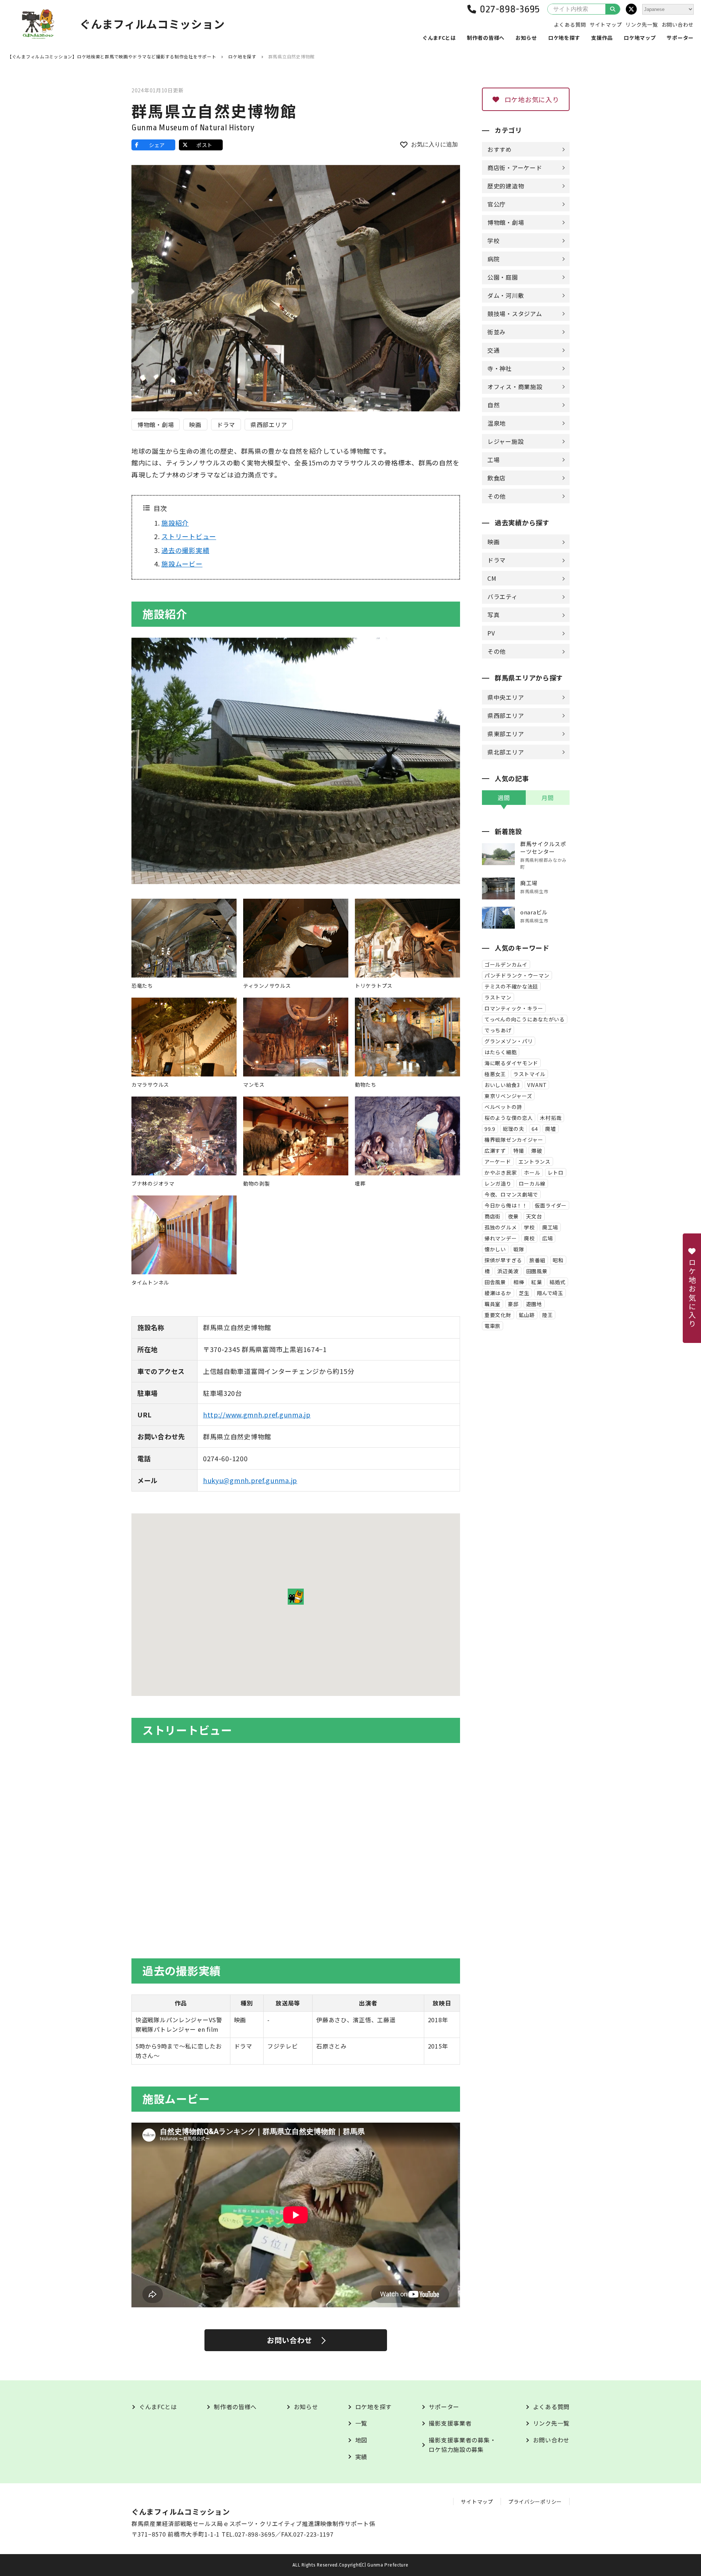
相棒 (519, 1282)
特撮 (519, 1151)
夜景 (513, 1216)
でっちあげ (498, 1030)
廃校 (529, 1238)
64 (535, 1129)
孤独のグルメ (501, 1227)
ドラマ (226, 425)
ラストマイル (529, 1074)
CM (492, 578)
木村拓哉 (551, 1118)
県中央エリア (506, 697)
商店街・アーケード (515, 168)
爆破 (537, 1151)
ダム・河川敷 (506, 295)
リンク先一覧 (641, 24)
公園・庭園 (503, 277)
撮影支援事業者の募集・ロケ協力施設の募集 (462, 2445)
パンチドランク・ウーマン (517, 975)
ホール (532, 1172)
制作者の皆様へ (486, 38)
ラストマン (498, 997)
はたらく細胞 (501, 1052)
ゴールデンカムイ (506, 964)
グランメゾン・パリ (509, 1041)
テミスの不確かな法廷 (511, 986)
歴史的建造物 (506, 186)
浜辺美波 (508, 1271)
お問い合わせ (678, 24)
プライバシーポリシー (535, 2502)
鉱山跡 (527, 1315)
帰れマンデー (501, 1238)
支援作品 (602, 38)
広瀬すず (495, 1151)
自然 (493, 405)
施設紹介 (175, 523)
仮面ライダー (551, 1205)
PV (491, 633)
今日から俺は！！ (506, 1205)
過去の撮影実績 (185, 550)
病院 (493, 259)
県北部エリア (506, 752)
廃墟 (550, 1129)
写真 (493, 615)
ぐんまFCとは (439, 38)
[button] (296, 1597)
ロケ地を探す (564, 38)
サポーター (680, 38)
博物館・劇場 (156, 425)
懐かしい (495, 1249)
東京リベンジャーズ (508, 1096)
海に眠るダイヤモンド (511, 1063)
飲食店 (497, 478)
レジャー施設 (505, 441)
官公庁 (497, 204)
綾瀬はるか (498, 1293)
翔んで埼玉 (550, 1293)
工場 (493, 460)
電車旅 (493, 1326)
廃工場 (550, 1227)
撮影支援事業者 (450, 2423)
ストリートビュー (189, 536)
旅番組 (537, 1260)
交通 (493, 350)
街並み (497, 332)
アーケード (498, 1162)
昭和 (558, 1260)
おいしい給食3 (502, 1085)
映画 (195, 425)
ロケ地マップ (640, 38)
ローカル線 (532, 1183)
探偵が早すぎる (503, 1260)
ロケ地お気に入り (532, 99)
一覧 (361, 2423)
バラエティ (503, 596)
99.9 (490, 1129)
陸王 (547, 1315)
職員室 (493, 1304)
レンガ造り (498, 1183)
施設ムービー (182, 564)
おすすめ (500, 149)
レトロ (556, 1172)
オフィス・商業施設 (515, 387)
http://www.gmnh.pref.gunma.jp (257, 1414)
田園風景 (537, 1271)
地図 (361, 2440)
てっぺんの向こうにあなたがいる (525, 1019)
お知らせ (526, 38)
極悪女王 (495, 1074)
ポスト (204, 145)
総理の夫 (514, 1129)
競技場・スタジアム (515, 314)
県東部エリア (506, 734)
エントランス (535, 1162)
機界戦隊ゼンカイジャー (514, 1140)
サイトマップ (606, 24)
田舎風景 (495, 1282)
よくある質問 (570, 24)
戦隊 (519, 1249)
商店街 (493, 1216)
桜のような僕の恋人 (509, 1118)
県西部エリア (269, 425)
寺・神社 (500, 368)
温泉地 (497, 423)
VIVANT (537, 1085)
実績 (361, 2457)
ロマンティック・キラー (514, 1008)
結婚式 (558, 1282)
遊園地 (534, 1304)
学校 (493, 241)
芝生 (524, 1293)
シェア (157, 145)
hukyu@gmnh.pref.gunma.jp (250, 1480)
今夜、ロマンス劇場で (511, 1194)
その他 (497, 496)
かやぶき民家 (501, 1172)
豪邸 (513, 1304)
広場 (547, 1238)
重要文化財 (498, 1315)
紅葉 (537, 1282)
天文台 (534, 1216)
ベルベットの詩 (503, 1107)
